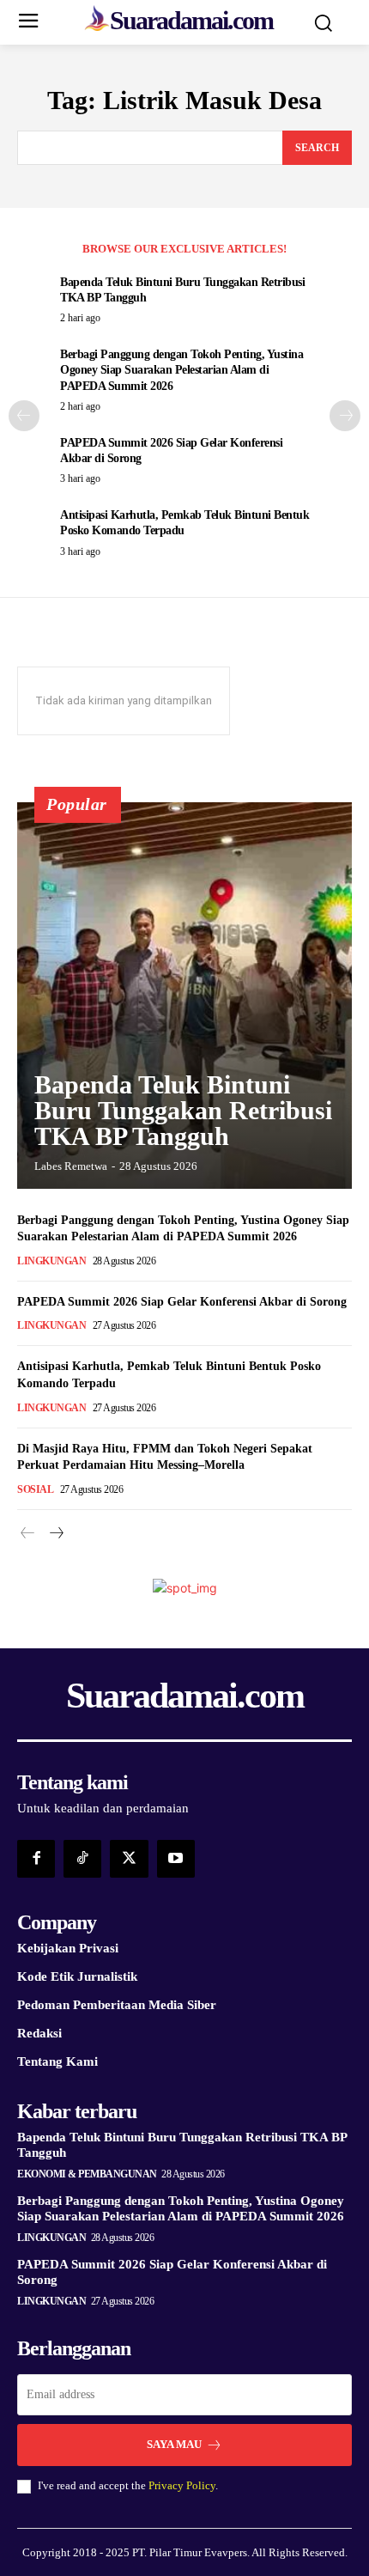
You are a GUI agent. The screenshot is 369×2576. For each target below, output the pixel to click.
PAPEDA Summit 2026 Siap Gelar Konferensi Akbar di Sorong (182, 1302)
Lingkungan (51, 1261)
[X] (129, 1859)
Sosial (35, 1489)
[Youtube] (176, 1859)
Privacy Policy (182, 2485)
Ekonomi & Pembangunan (87, 2174)
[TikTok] (82, 1859)
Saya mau (174, 2444)
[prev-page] (24, 416)
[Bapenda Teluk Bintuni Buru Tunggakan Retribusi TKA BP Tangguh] (184, 996)
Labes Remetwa (71, 1166)
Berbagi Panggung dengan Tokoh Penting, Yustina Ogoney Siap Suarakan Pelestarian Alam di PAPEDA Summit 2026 (181, 370)
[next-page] (345, 416)
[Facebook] (36, 1859)
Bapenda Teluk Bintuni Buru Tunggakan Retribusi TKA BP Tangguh (183, 1110)
